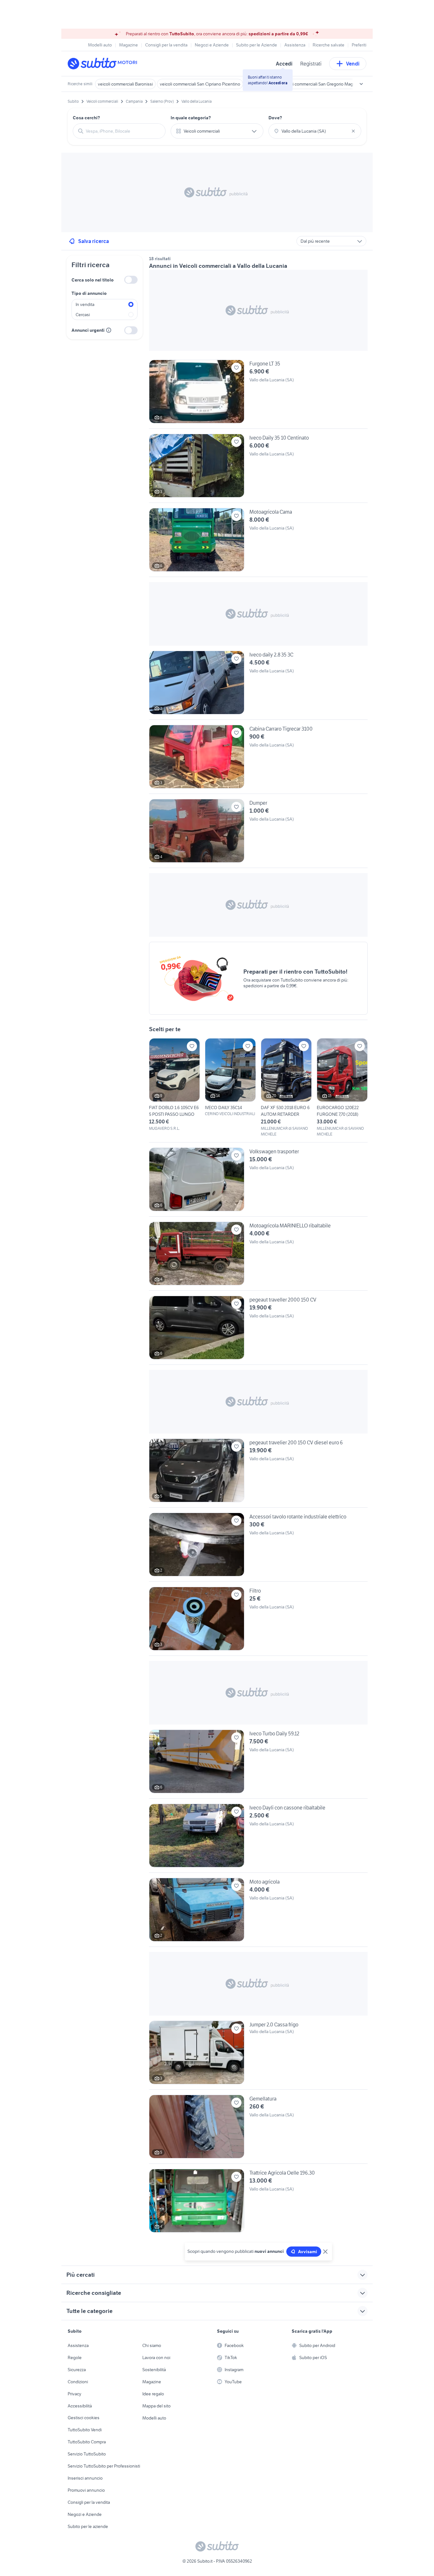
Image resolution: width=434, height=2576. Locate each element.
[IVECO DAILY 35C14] (230, 1077)
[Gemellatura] (258, 2129)
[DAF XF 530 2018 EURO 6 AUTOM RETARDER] (286, 1088)
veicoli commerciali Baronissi (125, 84)
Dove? (275, 118)
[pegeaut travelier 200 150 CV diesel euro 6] (258, 1473)
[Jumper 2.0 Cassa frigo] (258, 2055)
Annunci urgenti (88, 330)
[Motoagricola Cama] (258, 542)
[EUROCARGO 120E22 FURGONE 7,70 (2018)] (342, 1088)
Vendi (353, 64)
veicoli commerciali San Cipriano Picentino (200, 84)
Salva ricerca (94, 241)
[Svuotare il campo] (353, 131)
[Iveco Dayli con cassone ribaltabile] (258, 1838)
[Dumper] (258, 833)
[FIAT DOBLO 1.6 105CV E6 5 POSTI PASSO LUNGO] (174, 1085)
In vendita (85, 304)
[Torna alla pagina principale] (104, 64)
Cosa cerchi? (86, 118)
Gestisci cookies (84, 2418)
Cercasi (83, 315)
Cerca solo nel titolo (93, 280)
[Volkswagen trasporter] (258, 1182)
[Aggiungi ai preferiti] (236, 368)
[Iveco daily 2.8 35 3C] (258, 685)
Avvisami (308, 2252)
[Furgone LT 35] (258, 394)
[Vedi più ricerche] (361, 84)
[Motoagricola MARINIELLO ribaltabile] (258, 1256)
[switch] (131, 280)
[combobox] (123, 131)
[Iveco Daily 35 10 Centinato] (258, 468)
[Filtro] (258, 1621)
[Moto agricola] (258, 1912)
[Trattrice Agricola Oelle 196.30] (258, 2201)
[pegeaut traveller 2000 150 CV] (258, 1330)
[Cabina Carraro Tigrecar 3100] (258, 759)
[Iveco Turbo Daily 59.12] (258, 1764)
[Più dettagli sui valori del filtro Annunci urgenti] (109, 330)
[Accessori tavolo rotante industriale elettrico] (258, 1547)
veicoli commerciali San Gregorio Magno (320, 84)
